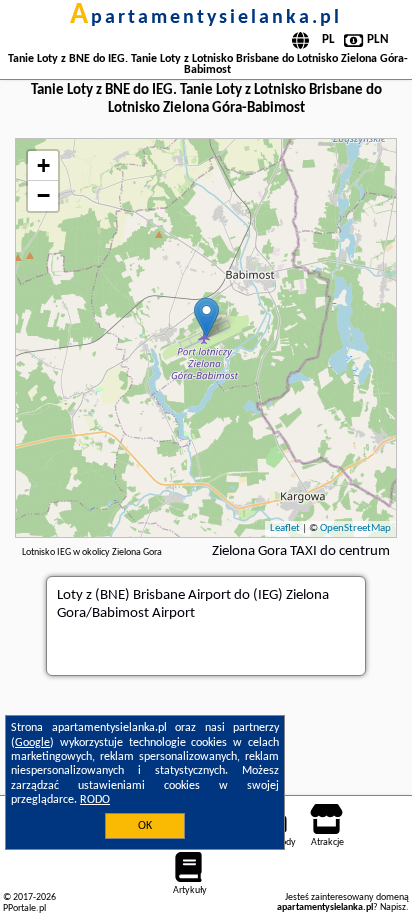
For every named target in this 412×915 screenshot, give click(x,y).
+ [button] (43, 165)
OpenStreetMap (355, 528)
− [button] (43, 195)
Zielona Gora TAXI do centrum (301, 551)
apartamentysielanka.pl (206, 18)
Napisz (393, 907)
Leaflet (285, 528)
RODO (95, 800)
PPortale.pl (24, 908)
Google (32, 743)
